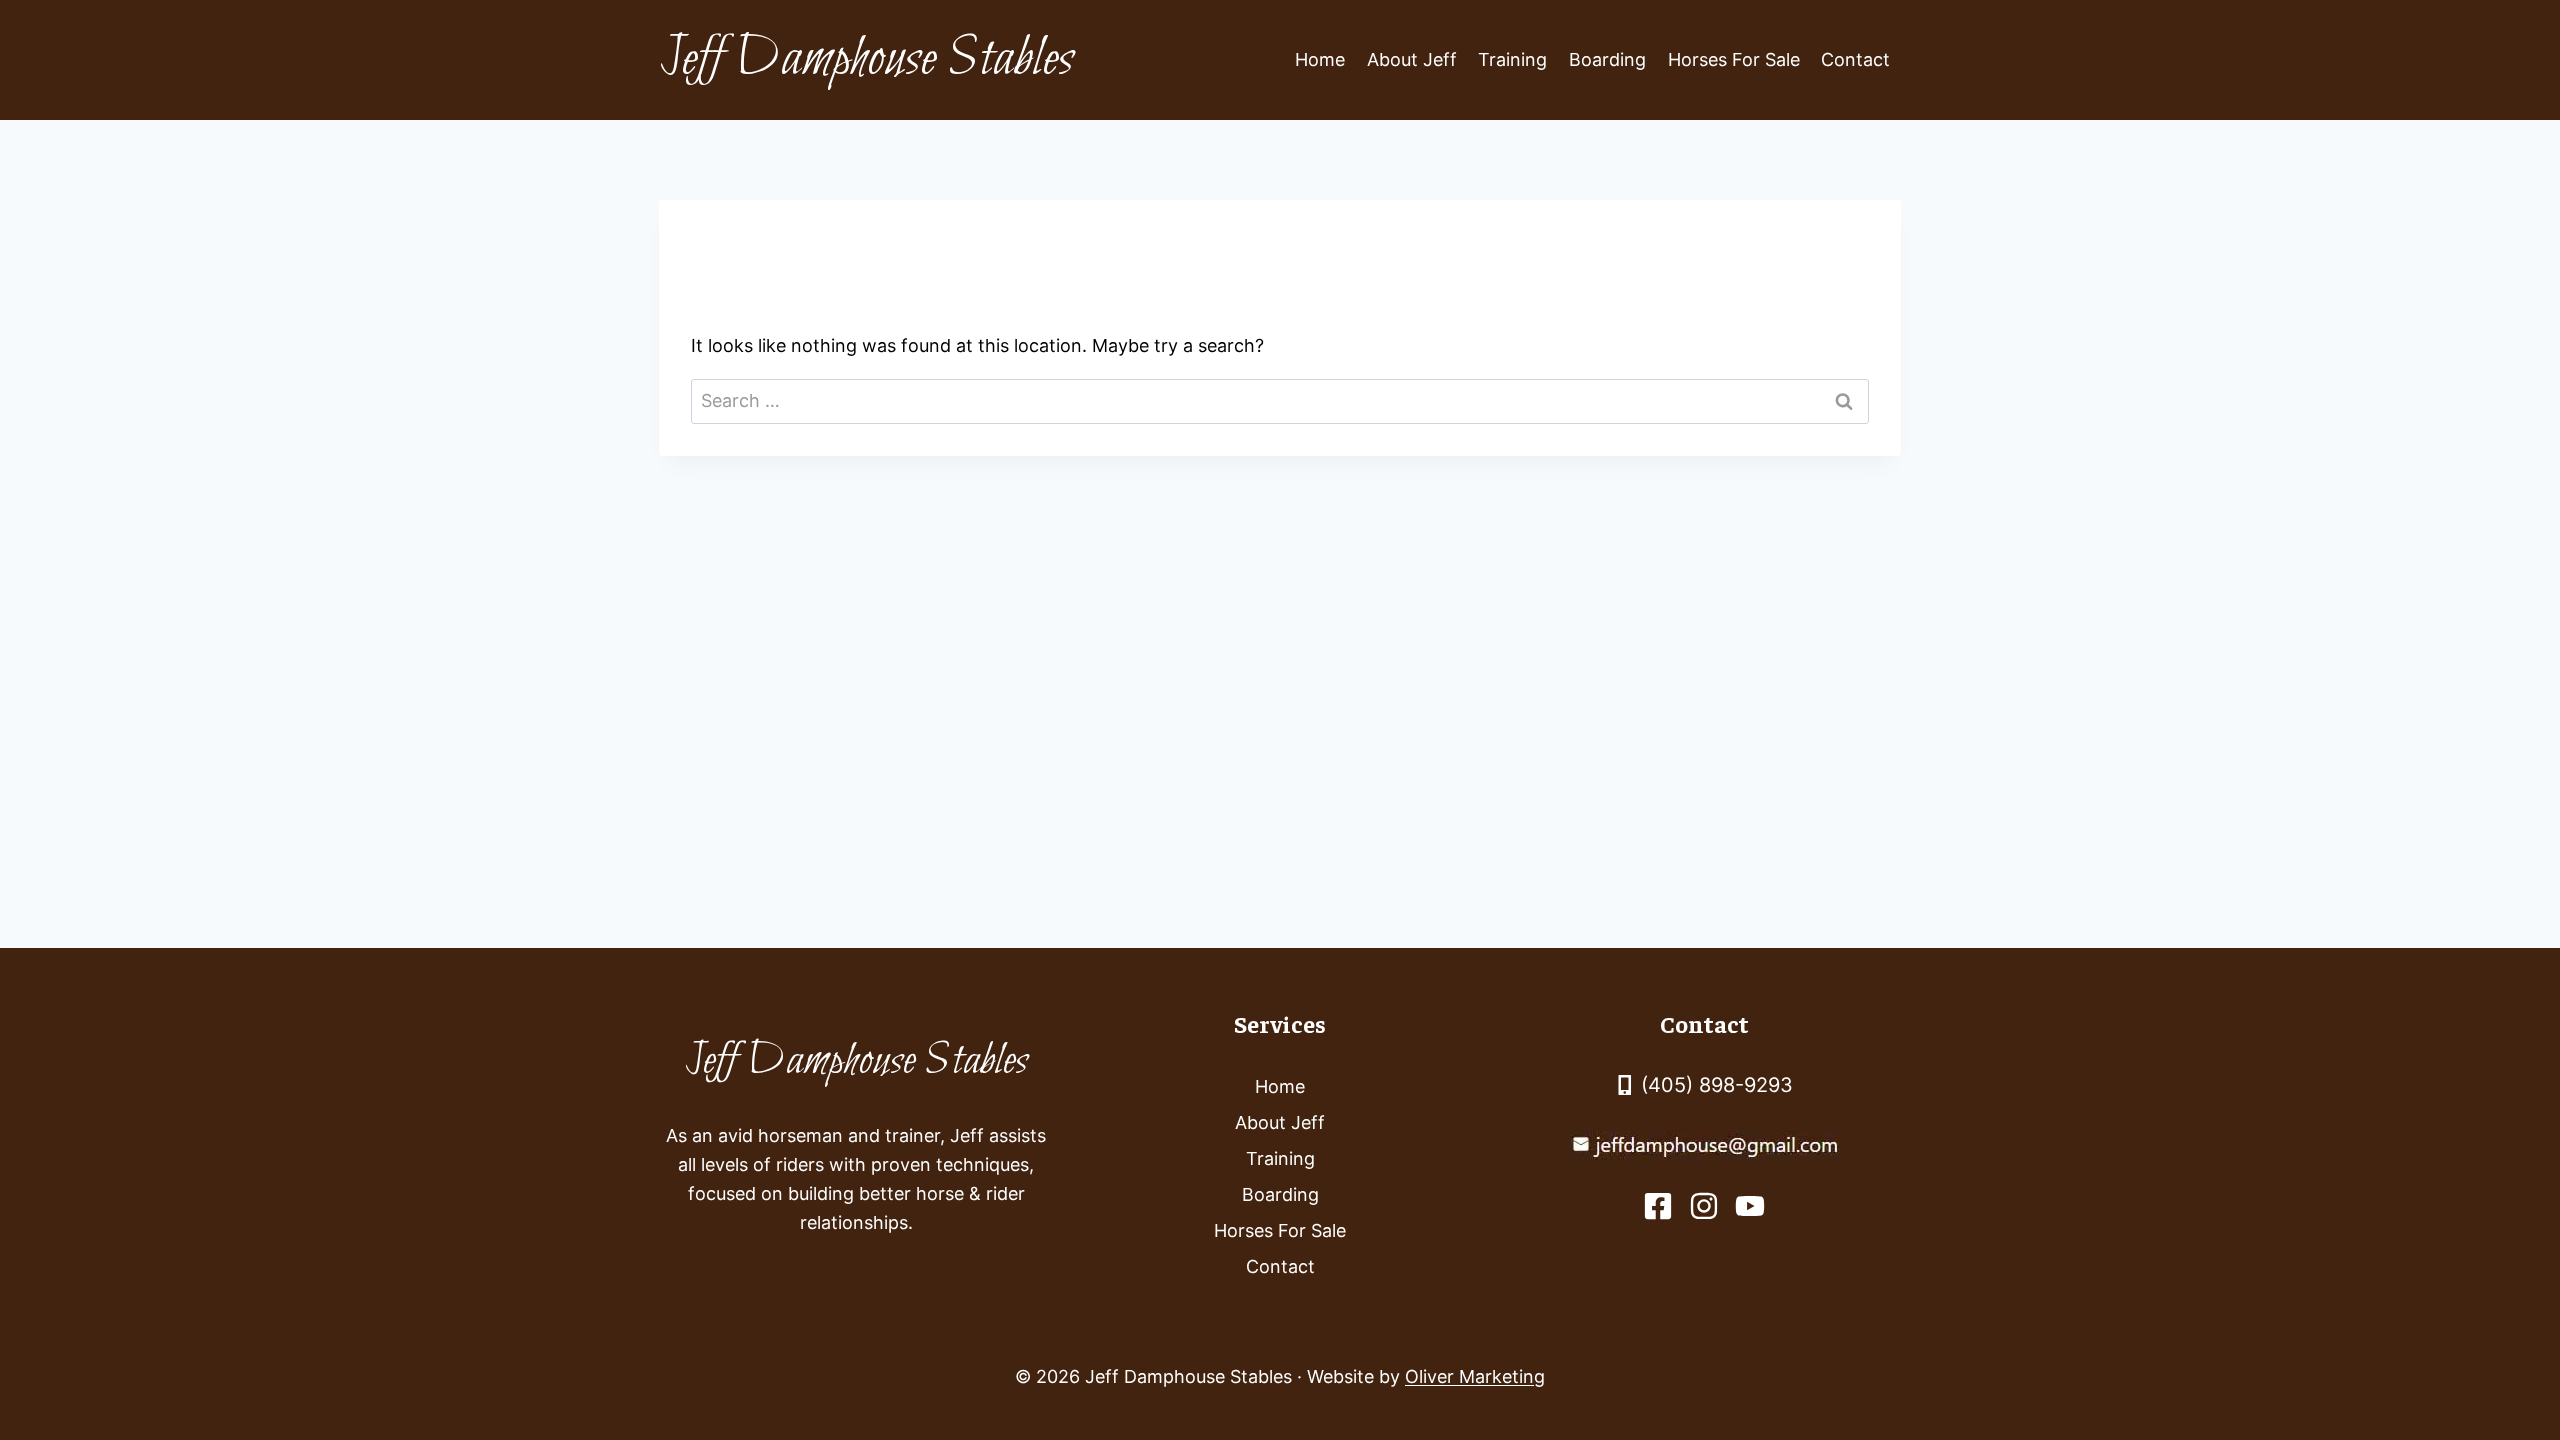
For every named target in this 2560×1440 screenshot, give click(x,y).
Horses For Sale (1734, 59)
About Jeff (1412, 59)
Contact (1855, 59)
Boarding (1607, 59)
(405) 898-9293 (1717, 1085)
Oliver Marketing (1475, 1376)
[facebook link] (1658, 1206)
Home (1320, 59)
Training (1512, 59)
